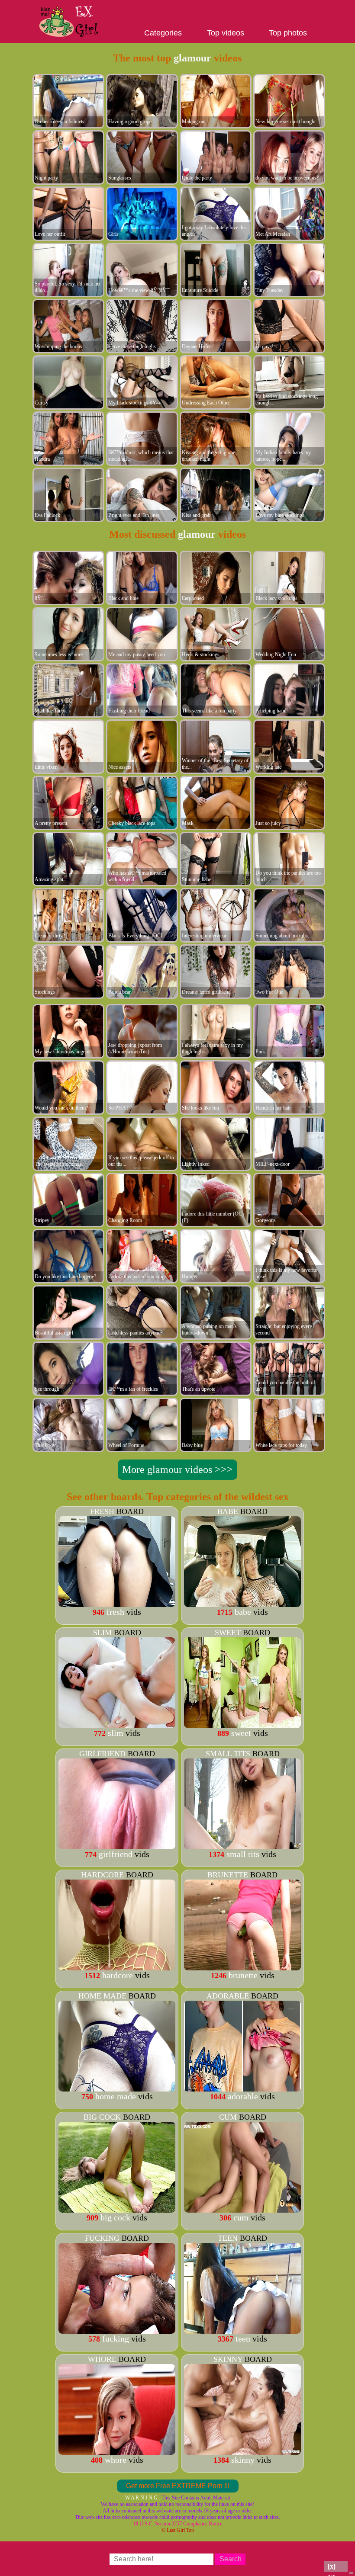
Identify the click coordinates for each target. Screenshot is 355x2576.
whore (102, 2359)
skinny (228, 2359)
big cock (102, 2117)
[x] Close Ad (336, 2567)
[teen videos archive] (242, 2331)
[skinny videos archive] (242, 2452)
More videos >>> (177, 1469)
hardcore (102, 1875)
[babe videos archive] (242, 1604)
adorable (228, 1996)
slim (102, 1633)
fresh (102, 1511)
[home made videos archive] (117, 2088)
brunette (228, 1875)
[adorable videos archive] (242, 2088)
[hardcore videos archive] (117, 1967)
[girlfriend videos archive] (117, 1846)
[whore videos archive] (117, 2452)
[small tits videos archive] (242, 1846)
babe (228, 1511)
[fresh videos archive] (117, 1604)
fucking (102, 2238)
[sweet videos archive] (242, 1725)
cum (228, 2117)
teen (228, 2238)
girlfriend (102, 1754)
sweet (228, 1633)
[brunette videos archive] (242, 1967)
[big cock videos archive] (117, 2210)
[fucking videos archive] (117, 2331)
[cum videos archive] (242, 2210)
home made (102, 1996)
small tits (228, 1754)
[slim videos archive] (117, 1725)
